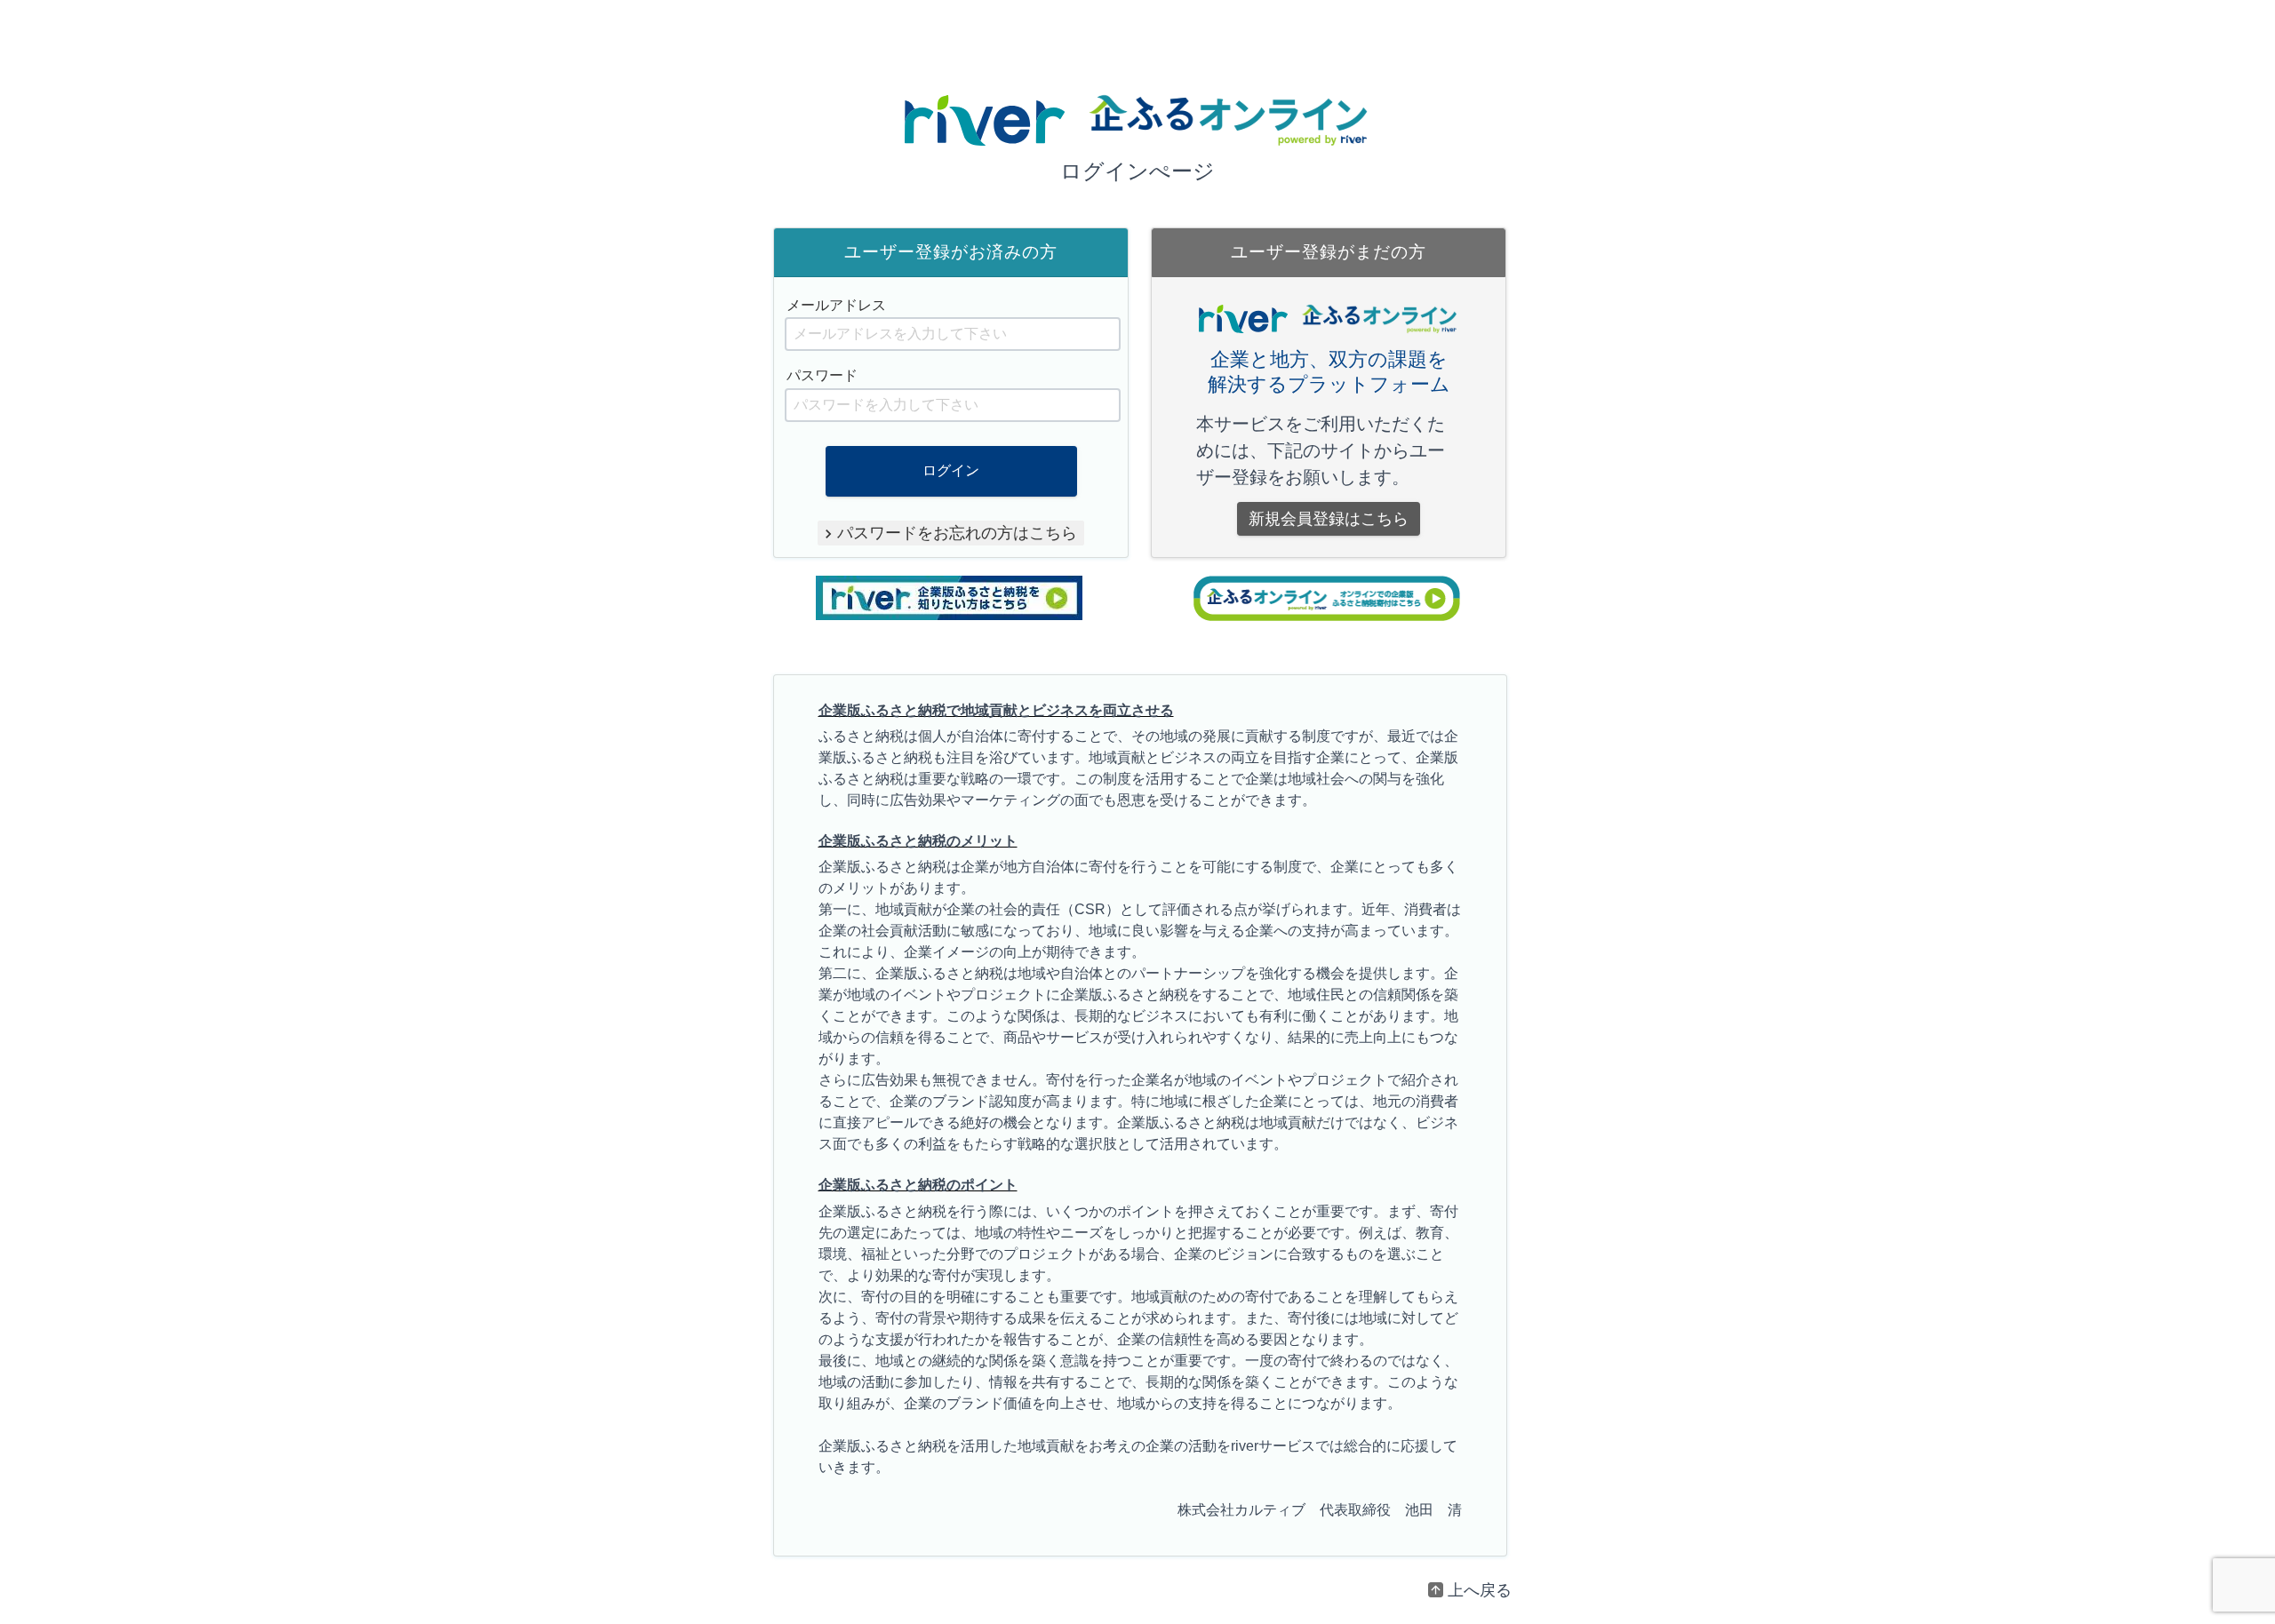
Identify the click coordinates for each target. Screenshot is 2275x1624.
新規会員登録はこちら (1329, 519)
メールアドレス (836, 305)
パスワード (822, 375)
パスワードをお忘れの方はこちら (957, 533)
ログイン (951, 470)
